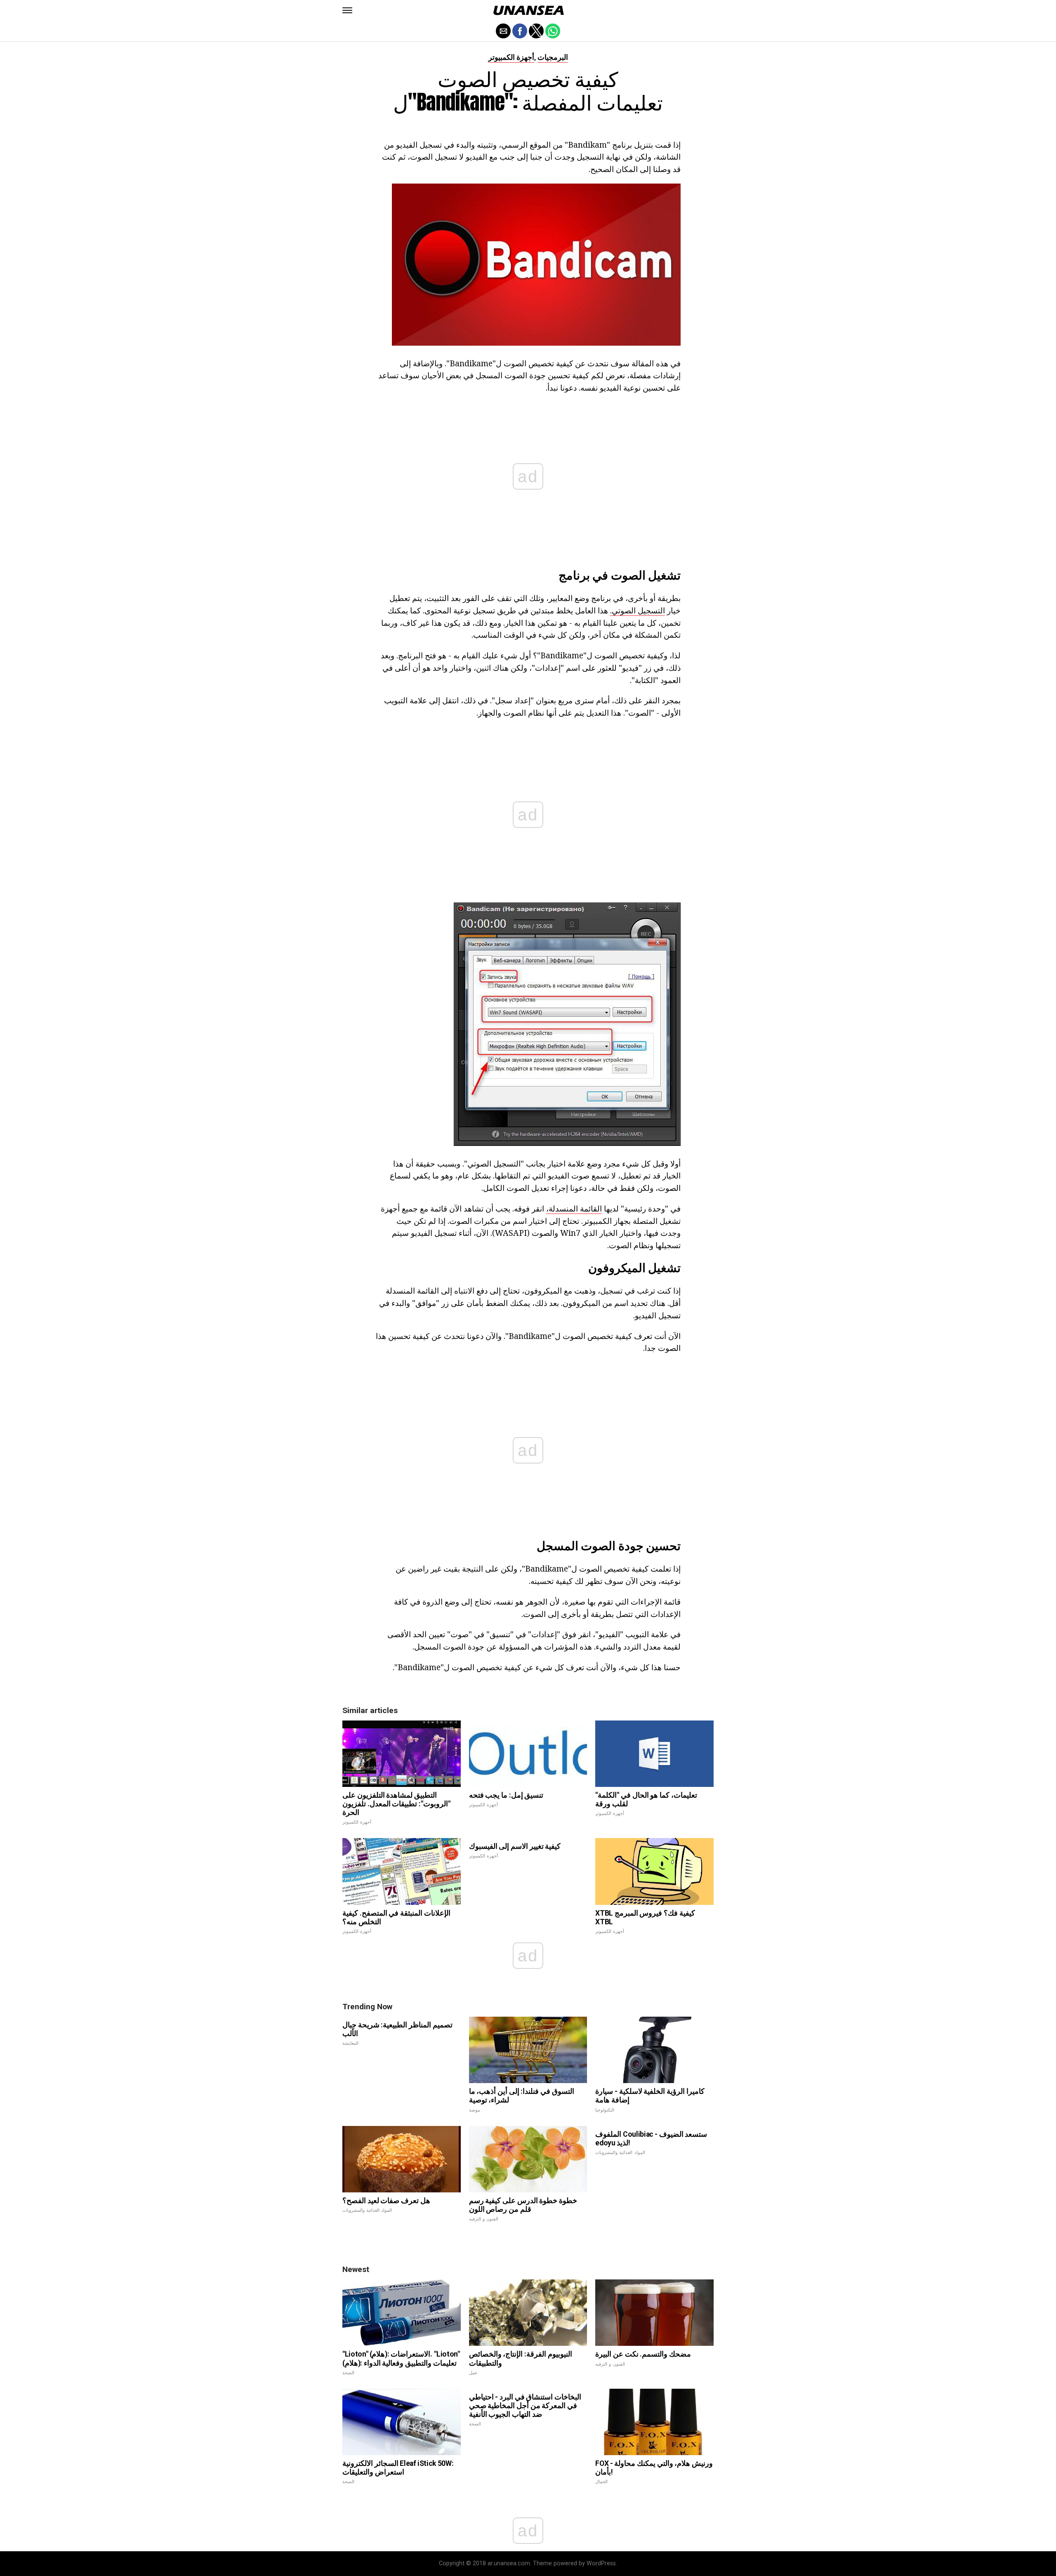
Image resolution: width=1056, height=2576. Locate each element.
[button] (347, 10)
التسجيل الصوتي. (638, 610)
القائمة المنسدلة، (574, 1208)
